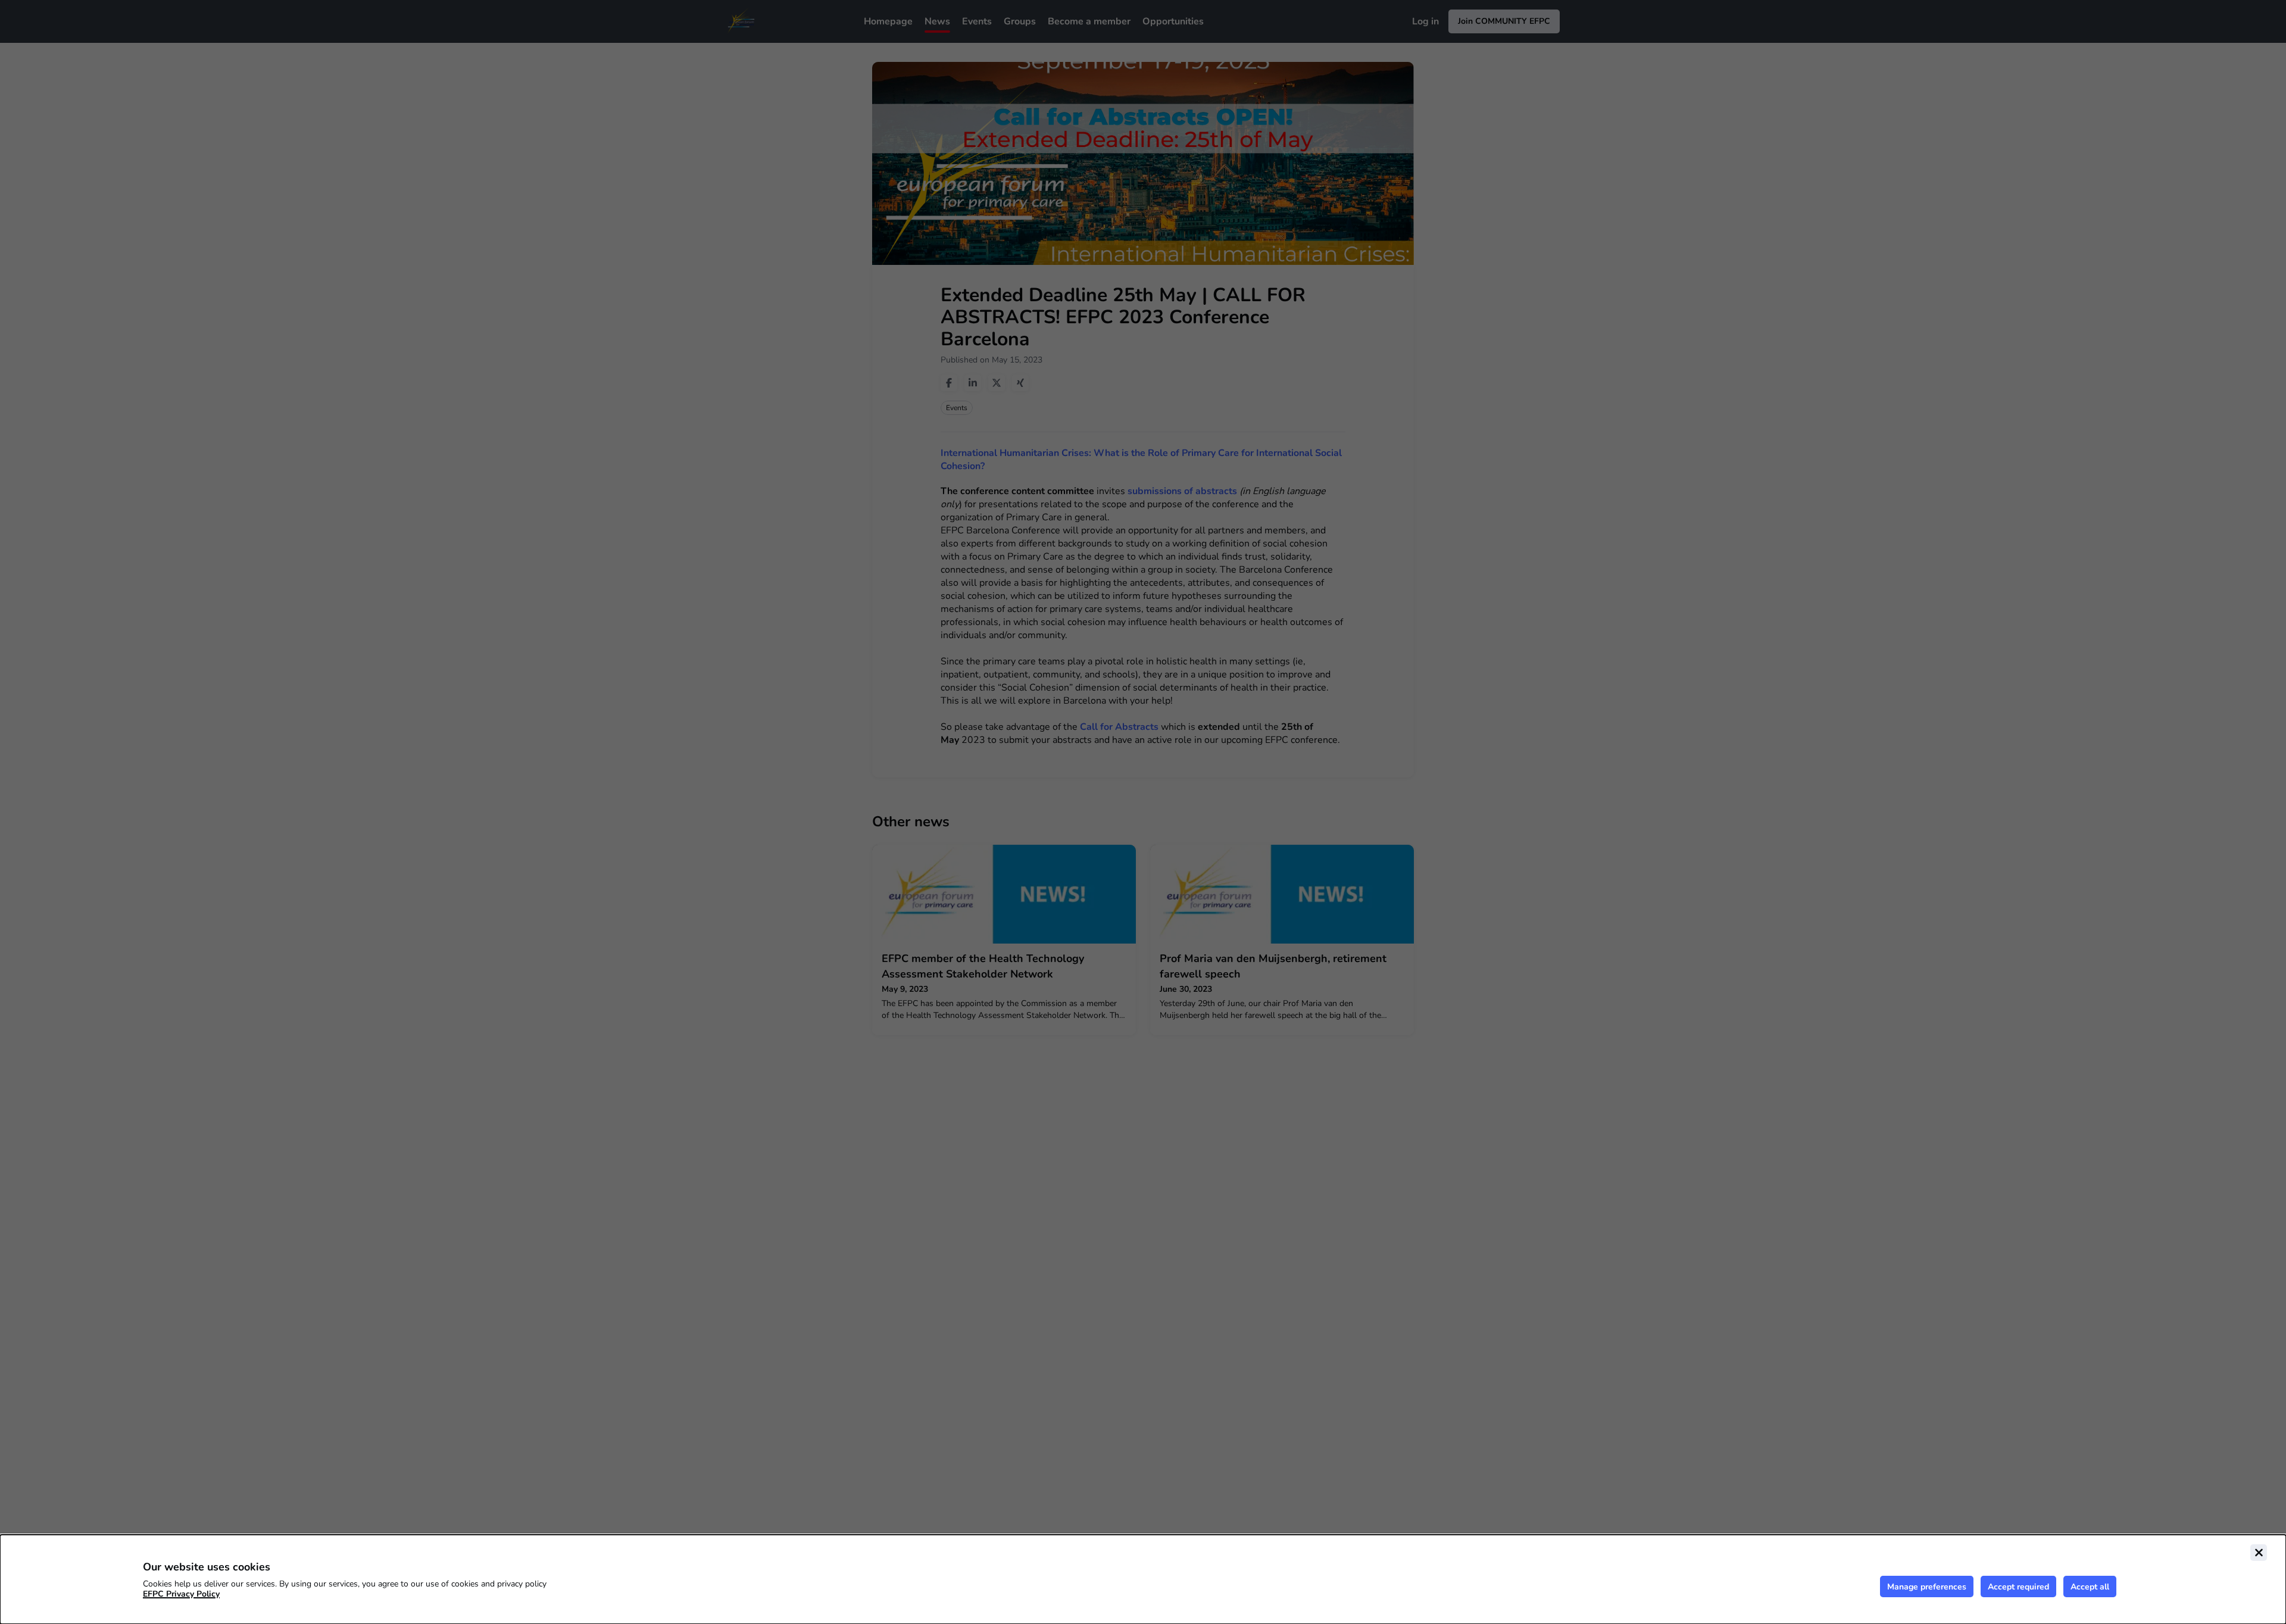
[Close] (2259, 1553)
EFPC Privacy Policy (181, 1594)
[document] (1143, 1579)
